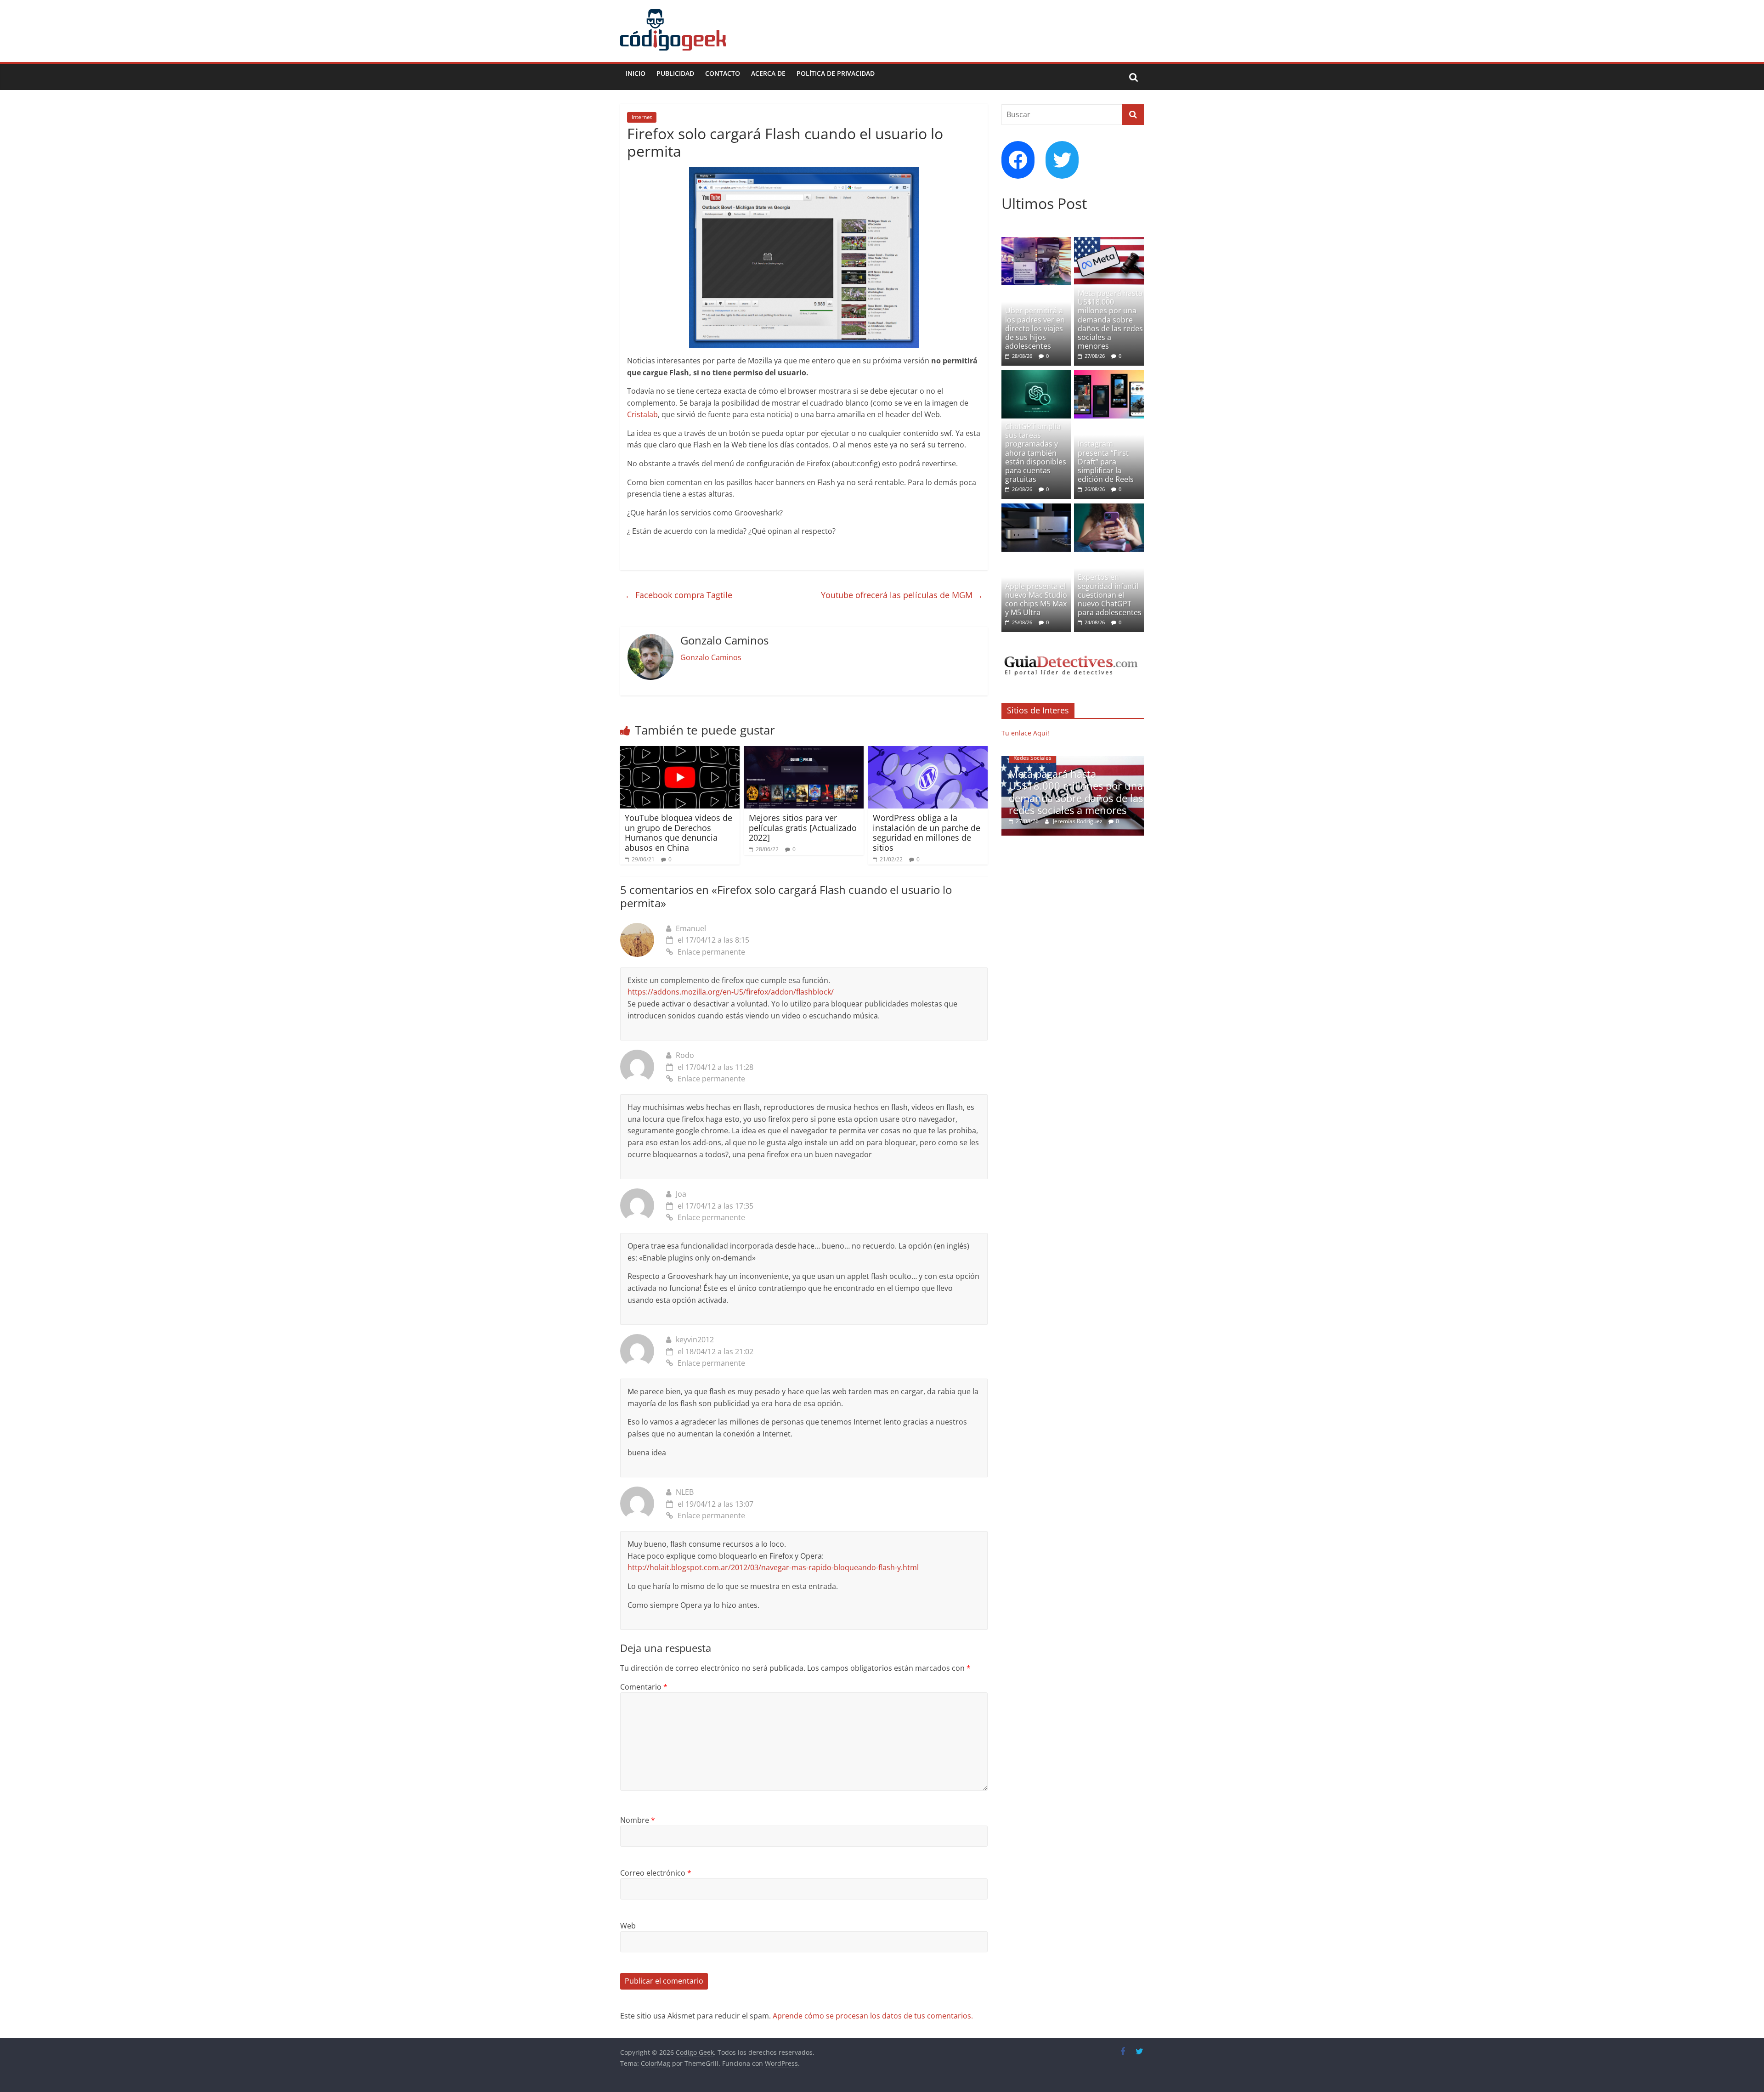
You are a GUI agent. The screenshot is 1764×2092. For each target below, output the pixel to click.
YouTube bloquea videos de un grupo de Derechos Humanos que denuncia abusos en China (678, 833)
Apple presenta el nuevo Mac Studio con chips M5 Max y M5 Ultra (1036, 599)
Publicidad (675, 73)
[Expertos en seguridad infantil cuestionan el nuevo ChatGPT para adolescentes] (1109, 508)
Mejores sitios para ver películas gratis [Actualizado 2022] (803, 828)
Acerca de (768, 73)
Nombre (638, 1820)
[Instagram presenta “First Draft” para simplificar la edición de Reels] (1109, 375)
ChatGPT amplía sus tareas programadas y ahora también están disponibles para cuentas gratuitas (1036, 453)
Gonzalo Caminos (711, 657)
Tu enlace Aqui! (1025, 733)
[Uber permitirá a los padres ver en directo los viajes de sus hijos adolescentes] (1036, 242)
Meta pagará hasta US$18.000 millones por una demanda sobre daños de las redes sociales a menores (1110, 319)
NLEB (685, 1492)
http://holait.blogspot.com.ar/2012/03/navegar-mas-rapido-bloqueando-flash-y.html (773, 1567)
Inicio (636, 73)
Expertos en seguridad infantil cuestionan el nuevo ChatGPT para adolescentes (1110, 595)
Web (628, 1926)
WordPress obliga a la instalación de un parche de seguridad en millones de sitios (927, 833)
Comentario (644, 1687)
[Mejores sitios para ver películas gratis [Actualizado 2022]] (804, 752)
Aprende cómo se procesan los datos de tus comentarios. (873, 2016)
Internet (642, 117)
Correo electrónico (656, 1873)
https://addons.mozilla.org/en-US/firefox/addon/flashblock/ (731, 992)
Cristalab (642, 414)
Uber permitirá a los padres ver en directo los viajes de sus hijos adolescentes (1035, 328)
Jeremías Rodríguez (1079, 821)
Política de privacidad (836, 73)
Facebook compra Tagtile (678, 595)
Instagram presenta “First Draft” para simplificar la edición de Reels (1106, 461)
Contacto (723, 73)
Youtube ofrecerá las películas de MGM (902, 595)
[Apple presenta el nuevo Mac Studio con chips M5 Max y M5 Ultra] (1036, 508)
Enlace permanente (711, 952)
